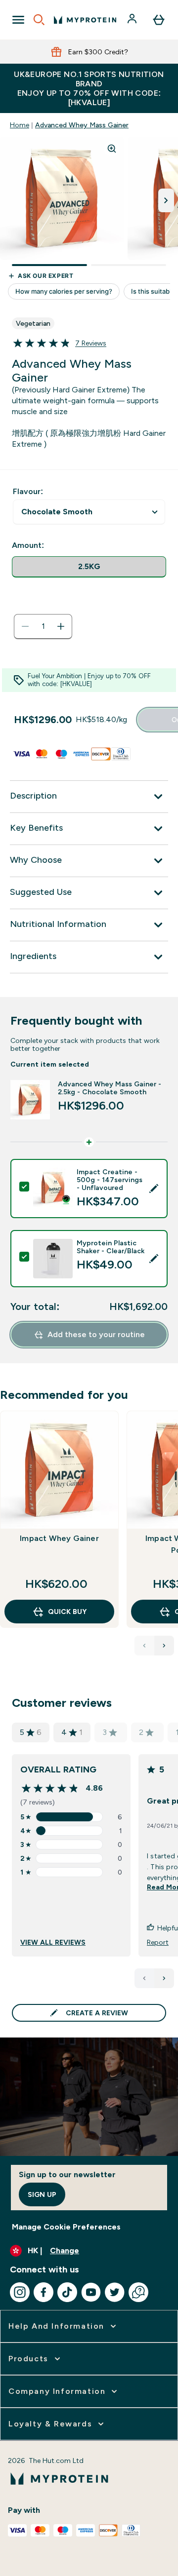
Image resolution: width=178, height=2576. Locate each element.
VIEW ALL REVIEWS (53, 1942)
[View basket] (159, 20)
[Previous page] (144, 1978)
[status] (43, 626)
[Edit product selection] (154, 1189)
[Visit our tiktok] (67, 2292)
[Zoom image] (112, 149)
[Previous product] (144, 1646)
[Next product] (164, 1646)
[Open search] (39, 20)
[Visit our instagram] (20, 2292)
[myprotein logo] (85, 20)
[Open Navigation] (18, 20)
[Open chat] (138, 2292)
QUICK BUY (67, 1612)
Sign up (42, 2194)
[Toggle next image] (166, 200)
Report (158, 1942)
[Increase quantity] (61, 626)
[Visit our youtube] (91, 2292)
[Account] (133, 20)
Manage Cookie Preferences (66, 2227)
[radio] (89, 567)
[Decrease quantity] (25, 626)
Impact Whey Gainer (59, 1538)
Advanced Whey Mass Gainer (82, 125)
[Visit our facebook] (44, 2292)
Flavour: (28, 491)
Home (20, 125)
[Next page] (164, 1978)
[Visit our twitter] (115, 2292)
